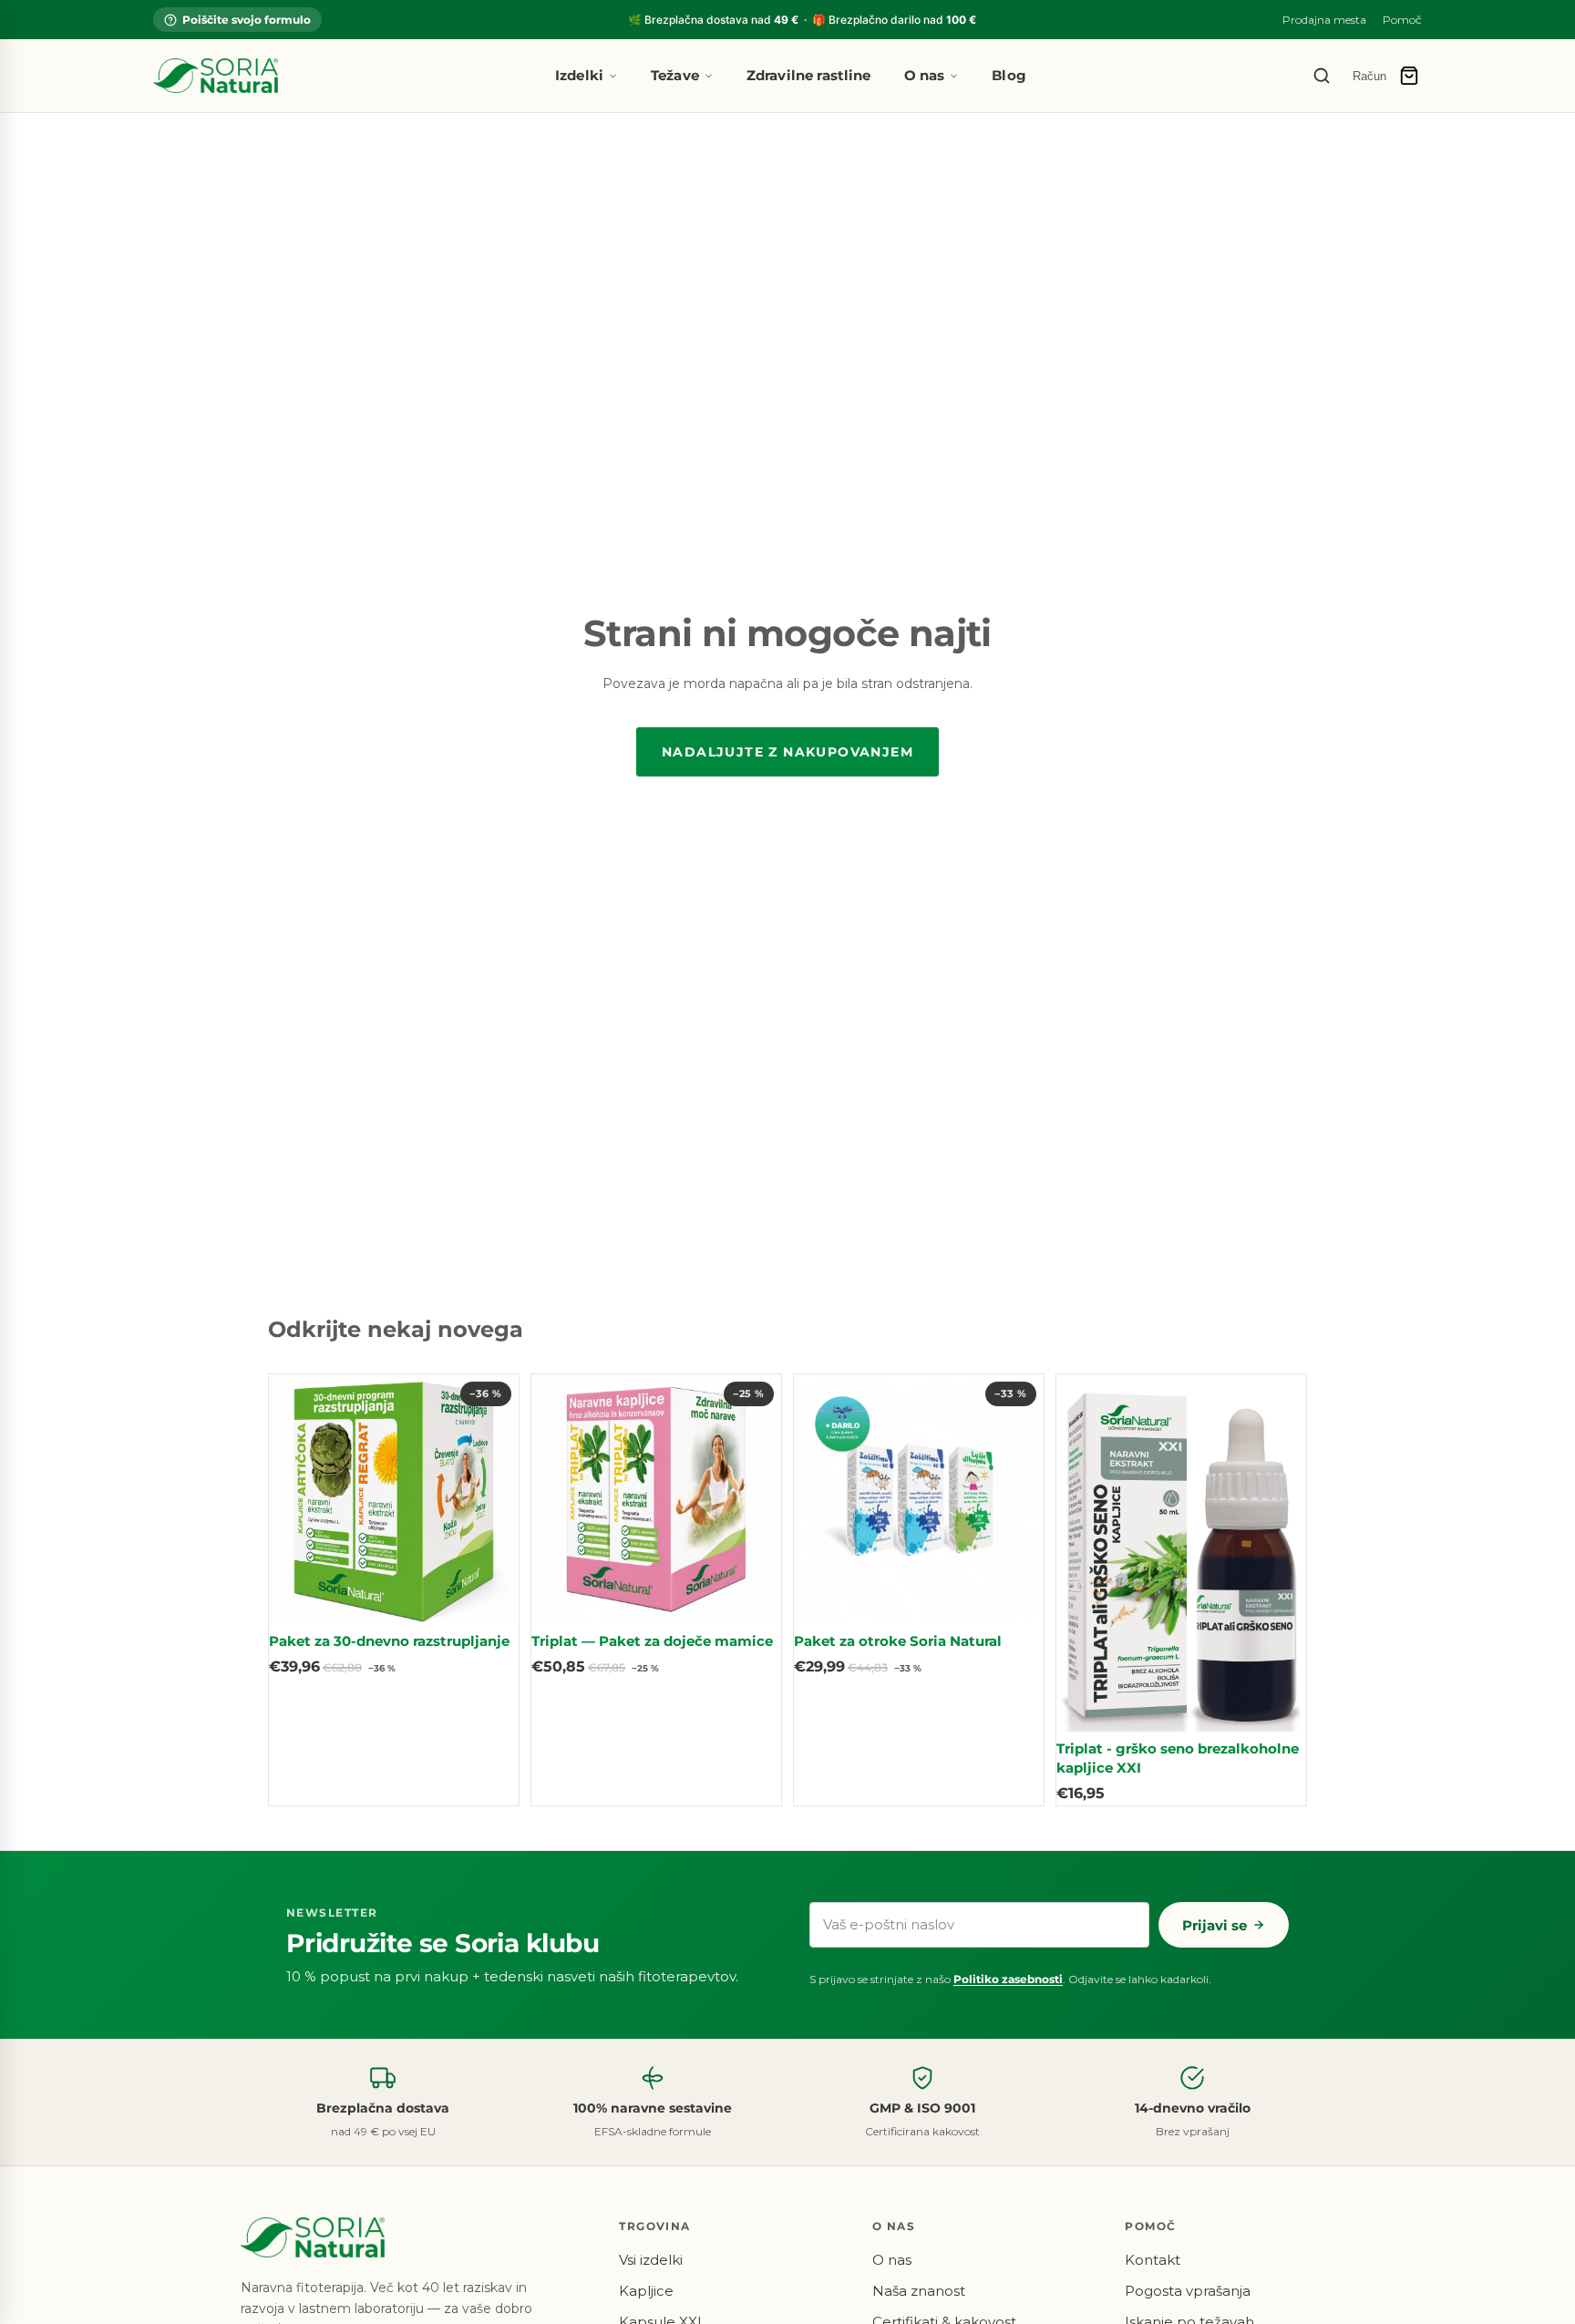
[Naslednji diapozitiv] (491, 1499)
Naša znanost (919, 2291)
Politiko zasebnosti (1008, 1979)
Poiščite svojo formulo (247, 20)
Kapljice (646, 2291)
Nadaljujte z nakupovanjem (787, 752)
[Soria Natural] (216, 76)
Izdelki (579, 75)
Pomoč (1402, 20)
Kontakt (1153, 2260)
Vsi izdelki (651, 2260)
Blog (1009, 75)
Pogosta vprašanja (1188, 2291)
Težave (675, 75)
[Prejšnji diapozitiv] (296, 1499)
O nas (925, 75)
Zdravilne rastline (809, 75)
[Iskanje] (1322, 76)
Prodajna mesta (1324, 20)
